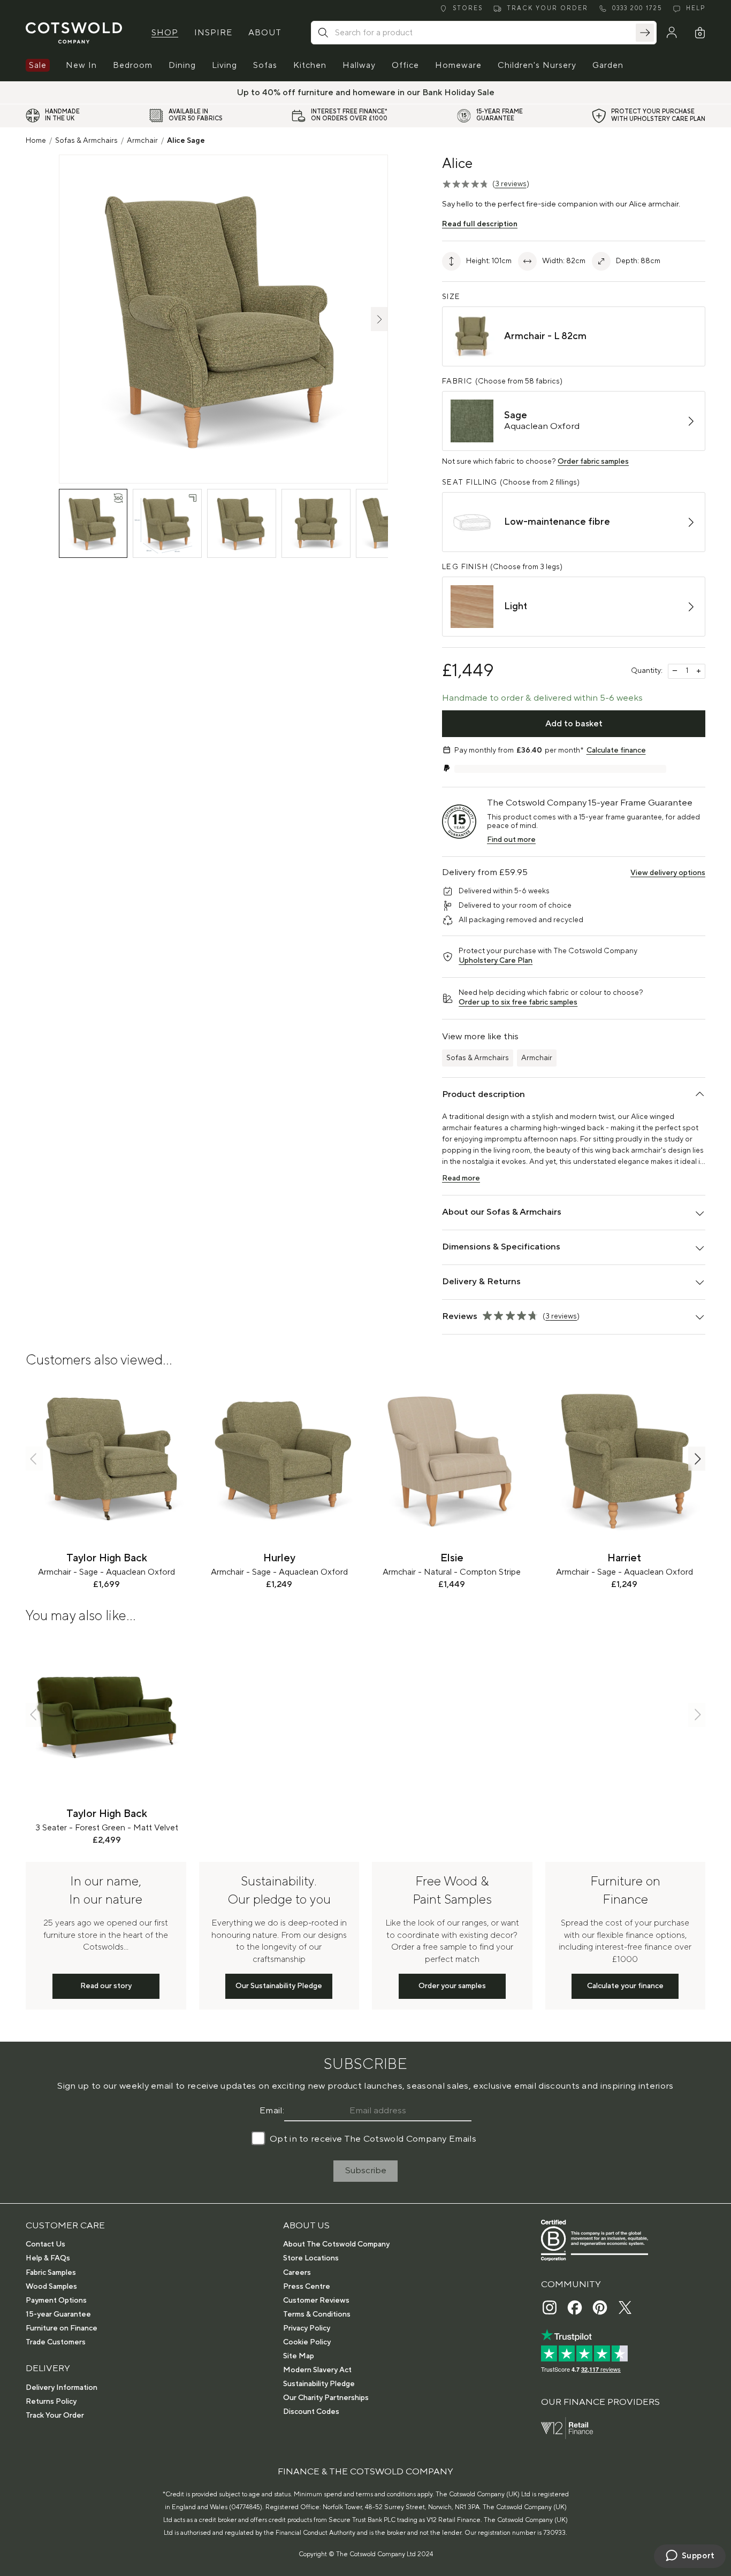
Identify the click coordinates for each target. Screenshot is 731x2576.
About (265, 33)
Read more (461, 1178)
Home (36, 141)
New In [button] (81, 65)
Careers (297, 2273)
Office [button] (405, 65)
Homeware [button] (458, 65)
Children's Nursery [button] (537, 65)
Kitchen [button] (310, 65)
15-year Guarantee (58, 2314)
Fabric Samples (51, 2273)
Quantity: (647, 671)
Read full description (480, 224)
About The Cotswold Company (336, 2244)
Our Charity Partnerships (326, 2398)
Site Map (299, 2356)
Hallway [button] (359, 65)
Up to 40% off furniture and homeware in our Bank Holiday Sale (366, 93)
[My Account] (672, 33)
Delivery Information (62, 2388)
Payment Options (56, 2301)
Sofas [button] (265, 65)
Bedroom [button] (133, 65)
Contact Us (45, 2244)
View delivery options (668, 873)
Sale (38, 65)
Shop (165, 33)
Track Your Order (55, 2416)
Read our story (106, 1986)
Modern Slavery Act (317, 2370)
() (511, 184)
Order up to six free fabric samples (518, 1002)
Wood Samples (51, 2287)
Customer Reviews (316, 2301)
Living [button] (224, 65)
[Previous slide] (34, 1459)
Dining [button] (182, 65)
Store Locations (311, 2258)
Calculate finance (616, 750)
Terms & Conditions (317, 2314)
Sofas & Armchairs (86, 141)
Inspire (213, 33)
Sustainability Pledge (319, 2384)
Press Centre (307, 2287)
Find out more (511, 840)
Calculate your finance (625, 1986)
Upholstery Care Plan (496, 961)
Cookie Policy (307, 2342)
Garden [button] (608, 65)
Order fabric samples (593, 462)
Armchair (142, 141)
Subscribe (366, 2171)
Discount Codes (311, 2412)
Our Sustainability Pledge (279, 1986)
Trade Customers (56, 2342)
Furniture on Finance (62, 2328)
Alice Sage (186, 141)
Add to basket (574, 724)
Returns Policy (51, 2402)
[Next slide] (697, 1459)
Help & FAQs (48, 2258)
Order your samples (452, 1986)
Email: (272, 2111)
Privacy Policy (307, 2328)
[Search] (645, 33)
